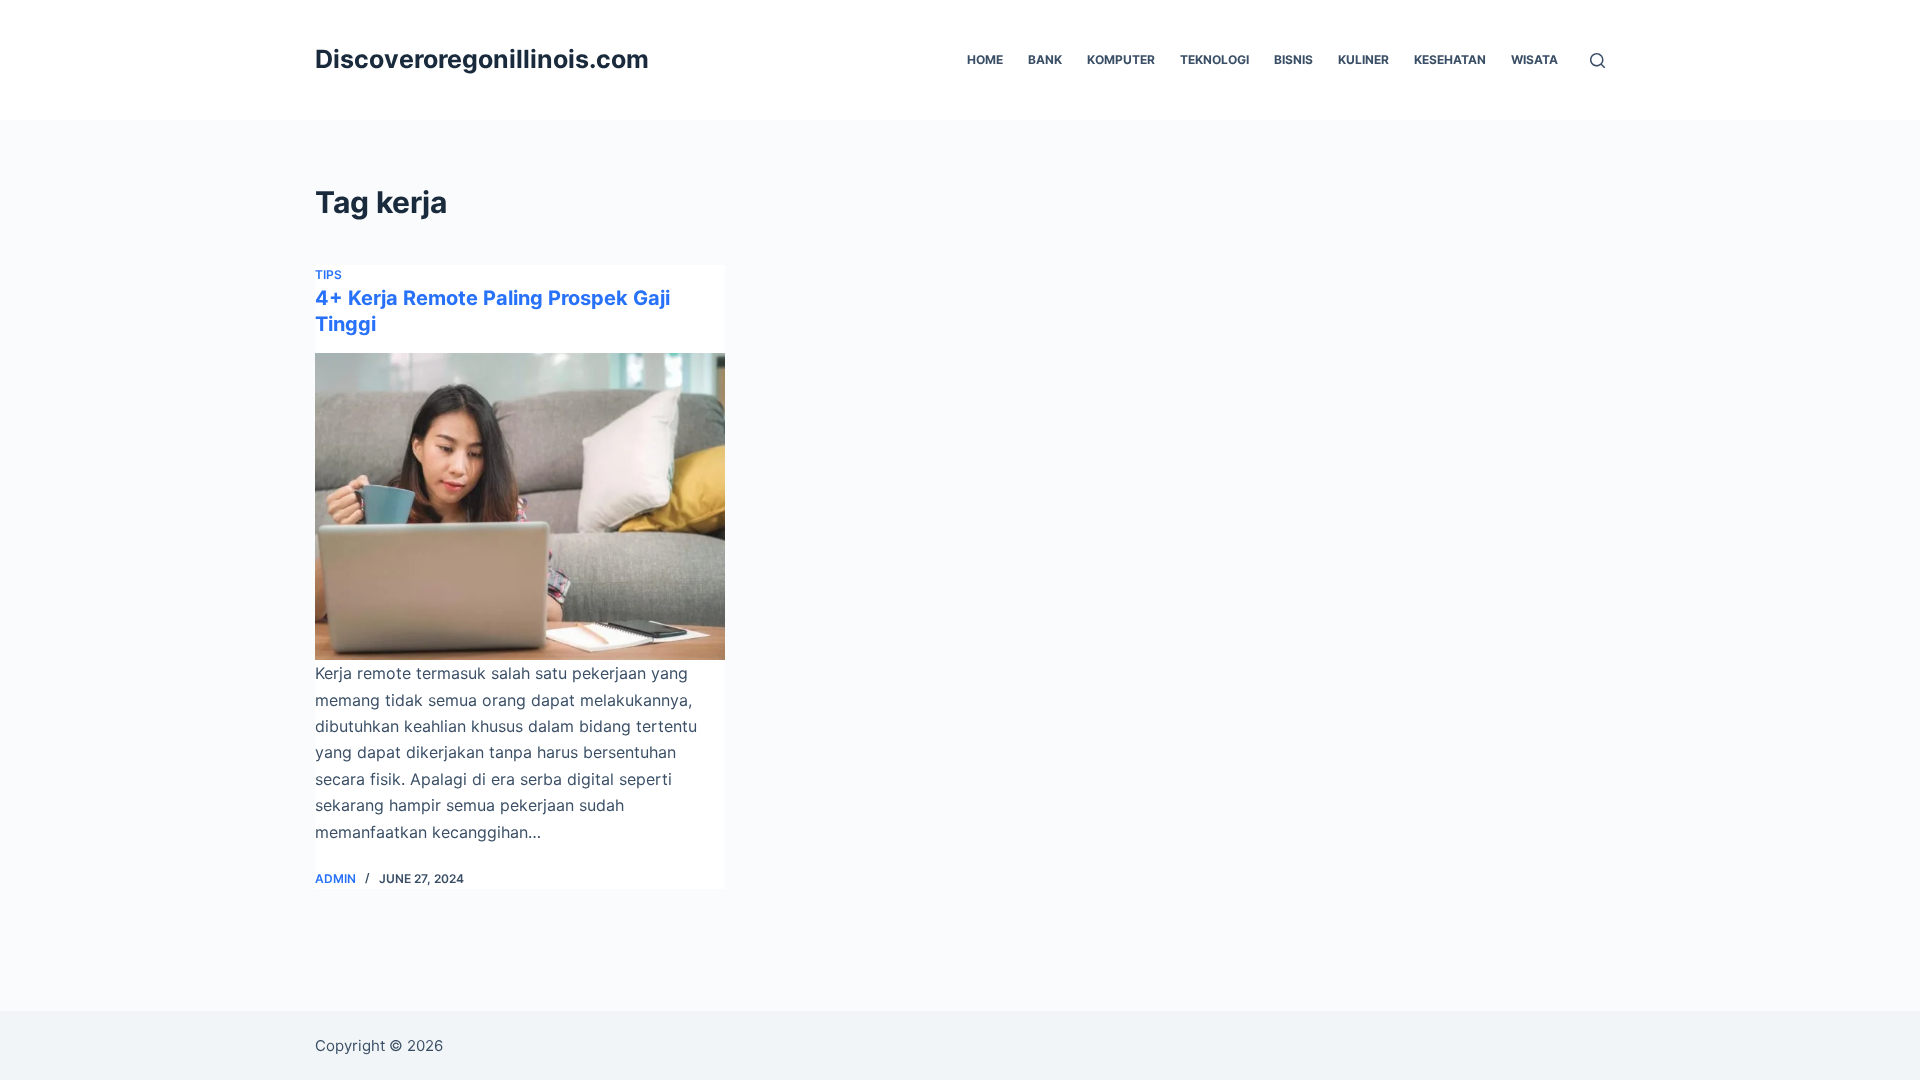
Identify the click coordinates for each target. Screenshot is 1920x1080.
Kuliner (1363, 59)
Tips (328, 274)
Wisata (1534, 59)
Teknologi (1214, 59)
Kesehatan (1450, 59)
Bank (1045, 59)
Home (985, 59)
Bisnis (1293, 59)
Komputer (1121, 59)
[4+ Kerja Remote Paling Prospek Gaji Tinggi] (520, 507)
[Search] (1597, 60)
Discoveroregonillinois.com (482, 59)
